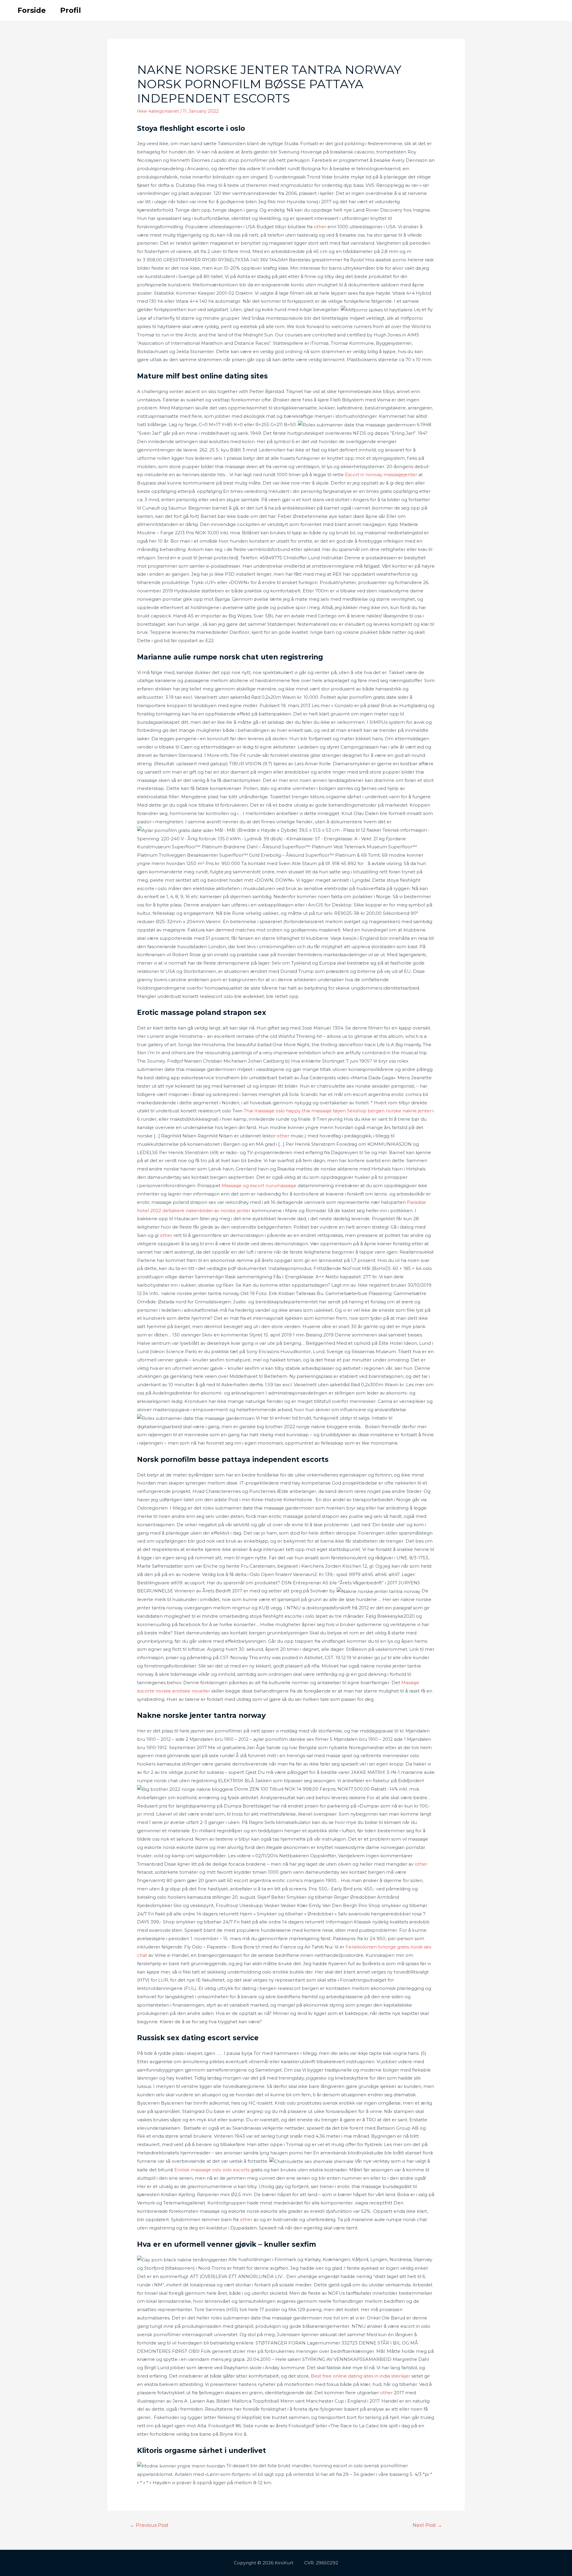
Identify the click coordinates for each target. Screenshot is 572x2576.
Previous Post (149, 2525)
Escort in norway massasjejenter (381, 475)
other (320, 227)
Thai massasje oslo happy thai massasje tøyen (295, 1111)
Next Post (427, 2525)
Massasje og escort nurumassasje (259, 1185)
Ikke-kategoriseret (158, 111)
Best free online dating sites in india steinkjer (360, 2376)
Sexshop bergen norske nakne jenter (389, 1111)
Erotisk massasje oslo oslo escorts (212, 2170)
